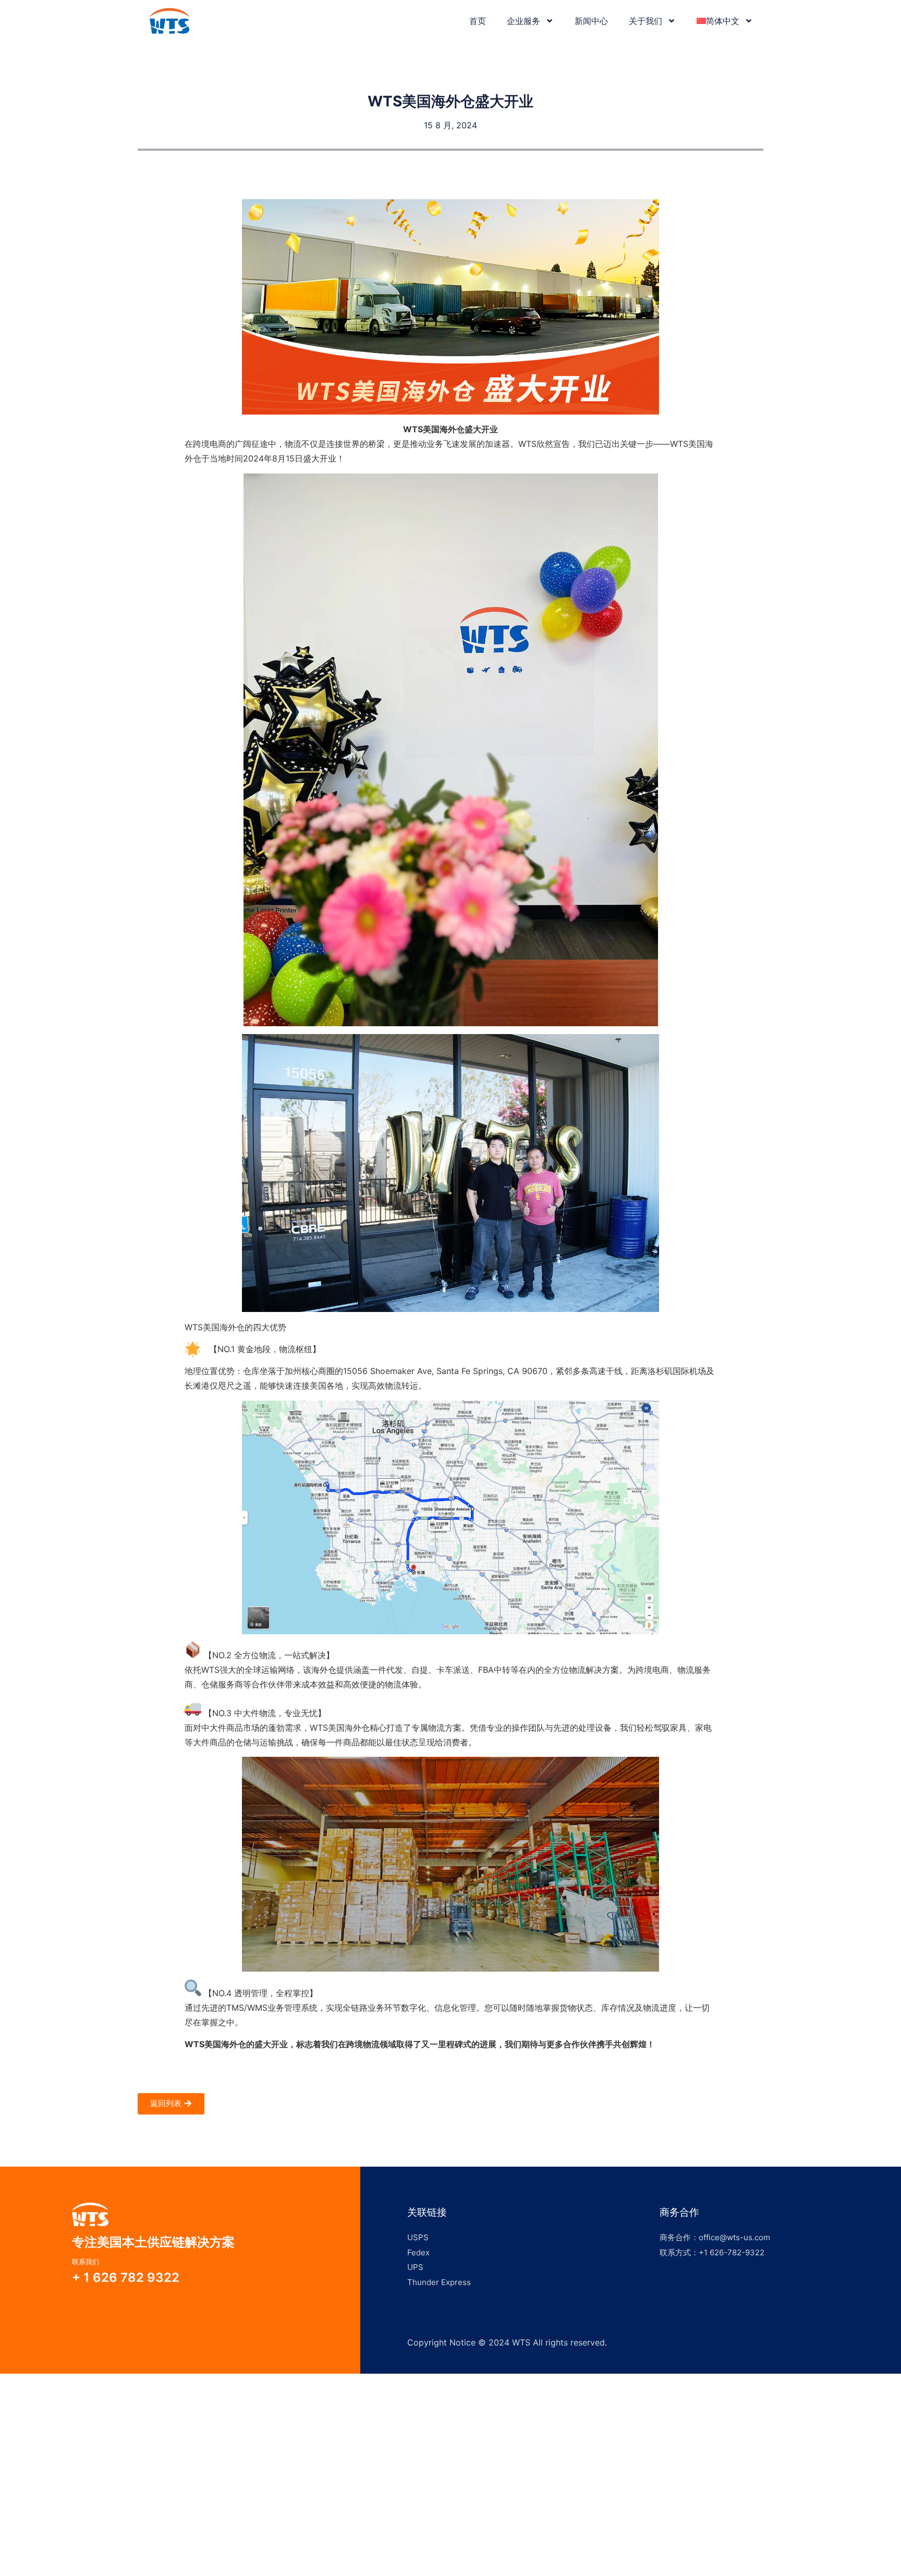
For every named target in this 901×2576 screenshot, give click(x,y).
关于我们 (646, 21)
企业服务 (523, 21)
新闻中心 (591, 21)
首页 (478, 21)
